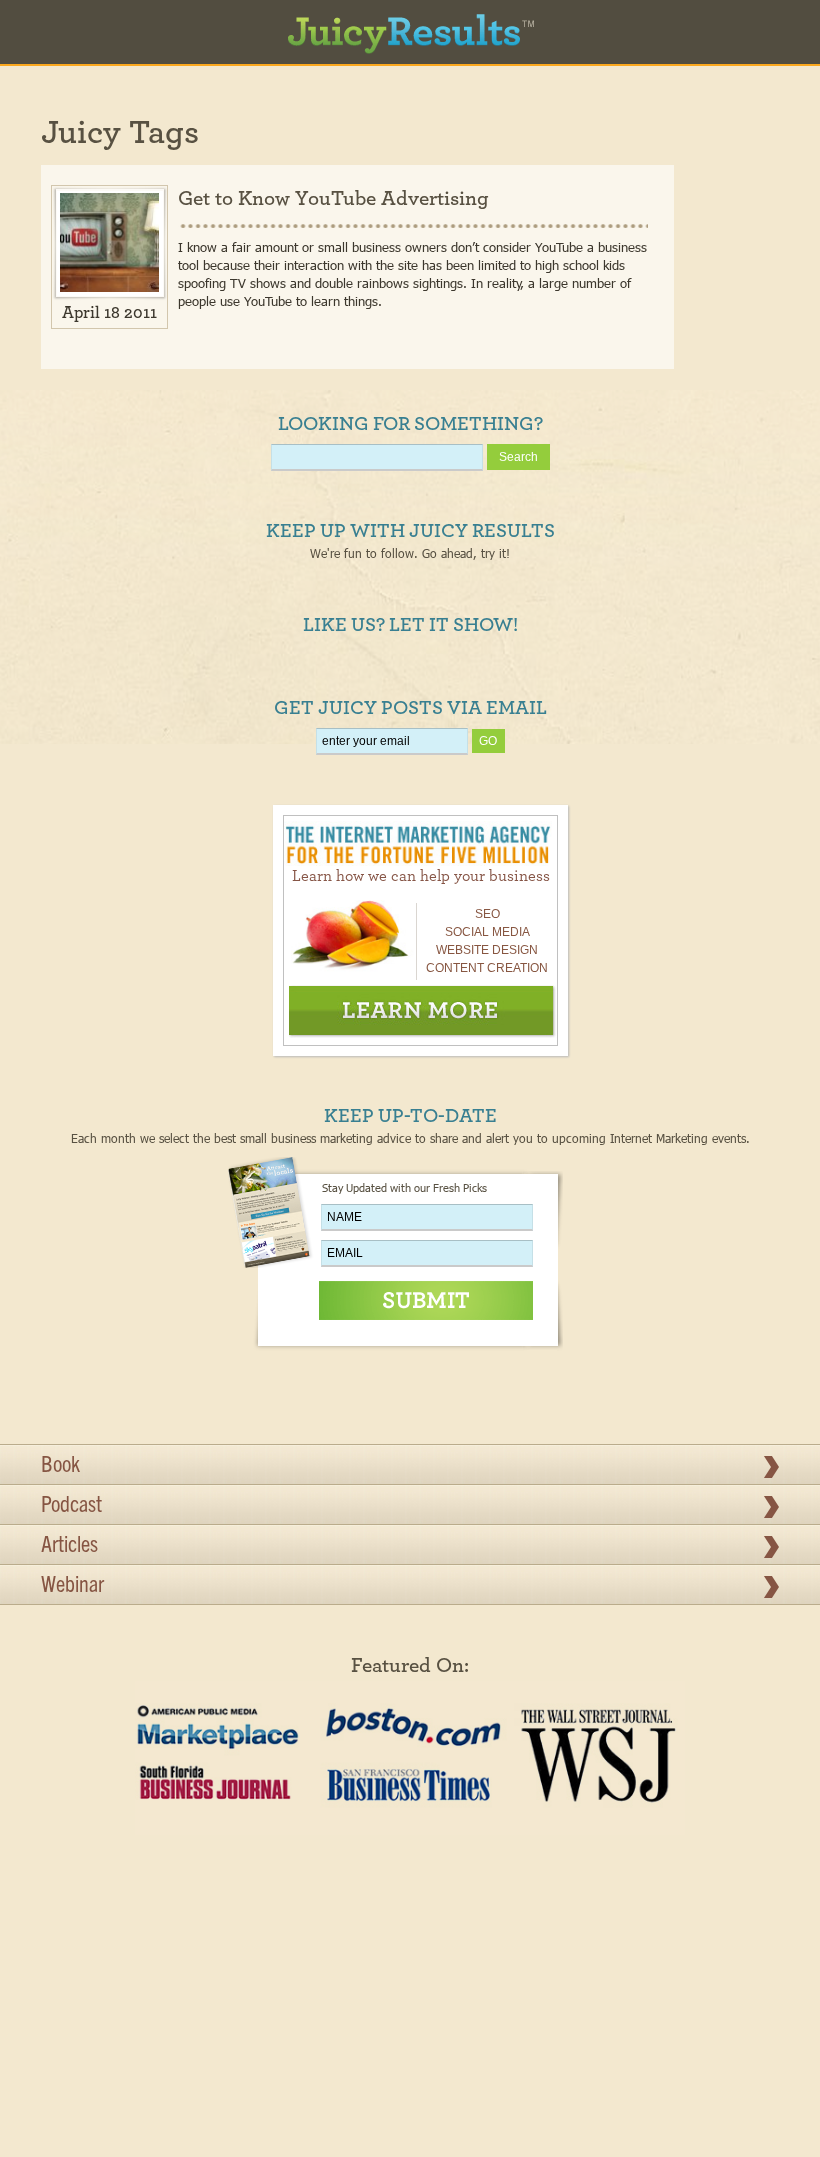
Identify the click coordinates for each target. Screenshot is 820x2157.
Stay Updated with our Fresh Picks (404, 1187)
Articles (69, 1547)
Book (60, 1467)
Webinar (72, 1587)
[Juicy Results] (410, 26)
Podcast (71, 1507)
